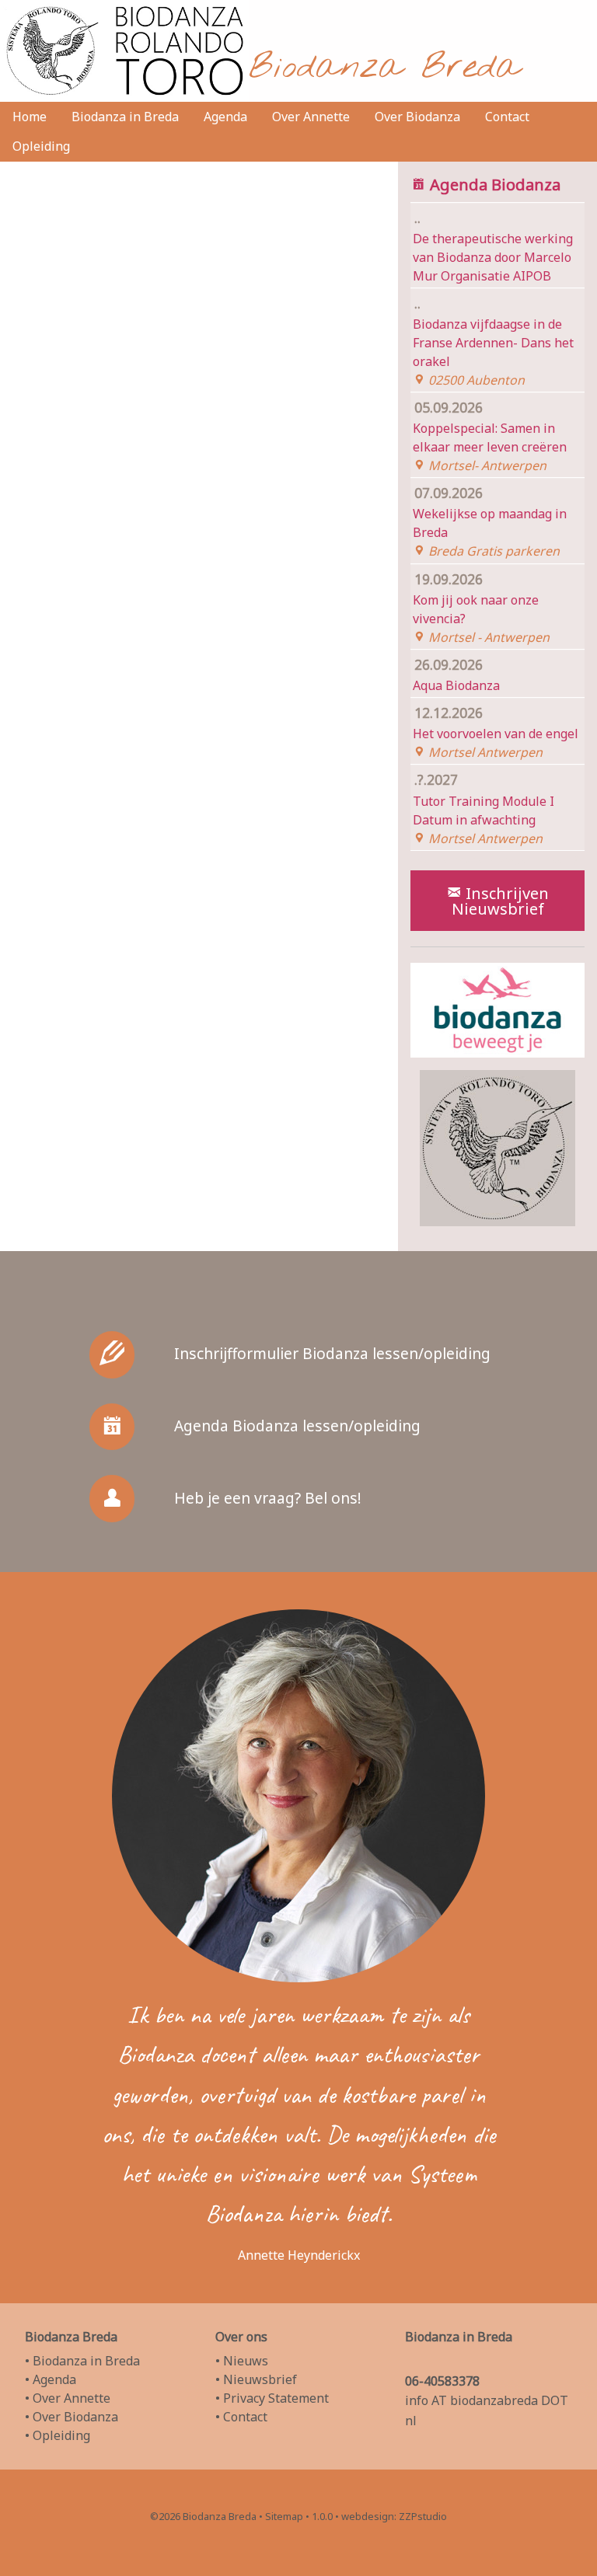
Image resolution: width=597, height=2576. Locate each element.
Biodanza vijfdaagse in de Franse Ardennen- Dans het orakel (493, 341)
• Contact (241, 2417)
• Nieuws (242, 2361)
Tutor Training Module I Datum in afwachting (484, 808)
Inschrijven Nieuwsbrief (501, 901)
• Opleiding (58, 2435)
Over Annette (311, 117)
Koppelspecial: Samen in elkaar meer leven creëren (490, 436)
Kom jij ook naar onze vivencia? (481, 608)
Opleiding (41, 146)
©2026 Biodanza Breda (203, 2516)
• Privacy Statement (272, 2398)
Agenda (225, 117)
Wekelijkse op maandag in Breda (490, 521)
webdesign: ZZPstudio (394, 2516)
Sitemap (284, 2516)
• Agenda (51, 2379)
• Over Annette (68, 2398)
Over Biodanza (417, 117)
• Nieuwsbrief (256, 2379)
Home (30, 117)
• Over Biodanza (72, 2417)
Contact (507, 117)
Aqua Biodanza (456, 675)
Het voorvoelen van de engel (496, 732)
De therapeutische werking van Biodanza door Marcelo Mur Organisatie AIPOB (493, 246)
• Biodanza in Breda (82, 2361)
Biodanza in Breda (125, 117)
